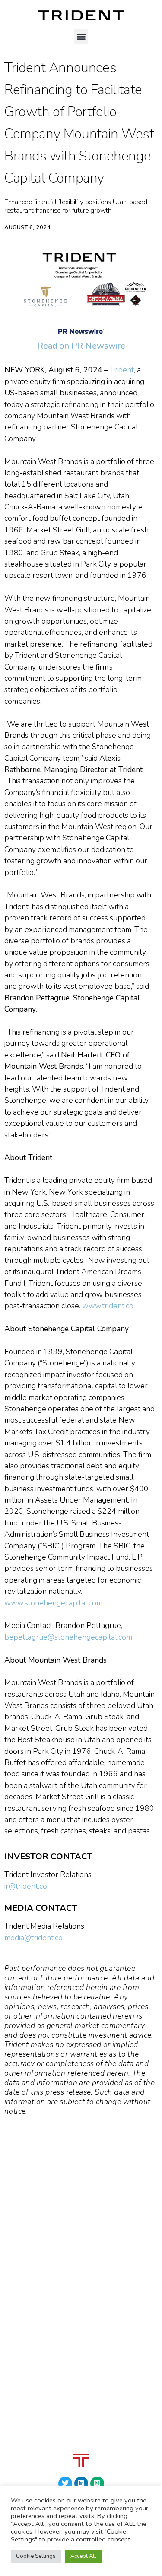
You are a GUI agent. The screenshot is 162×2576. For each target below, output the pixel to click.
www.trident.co (108, 1306)
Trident (122, 370)
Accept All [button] (83, 2556)
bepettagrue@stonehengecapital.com (68, 1637)
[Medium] (97, 2483)
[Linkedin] (81, 2483)
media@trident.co (33, 1938)
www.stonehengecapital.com (55, 1603)
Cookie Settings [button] (36, 2556)
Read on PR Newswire (81, 346)
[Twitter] (65, 2483)
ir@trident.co (26, 1886)
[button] (81, 37)
